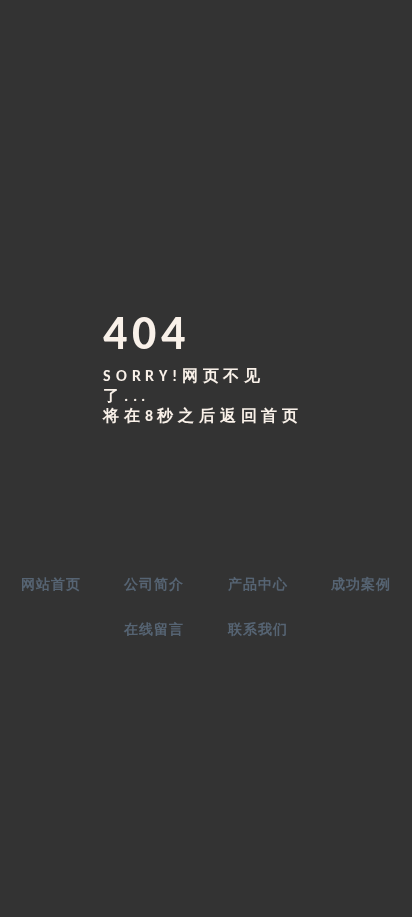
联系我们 (258, 630)
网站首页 (51, 585)
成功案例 (361, 585)
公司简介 (154, 585)
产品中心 (258, 585)
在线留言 (154, 630)
